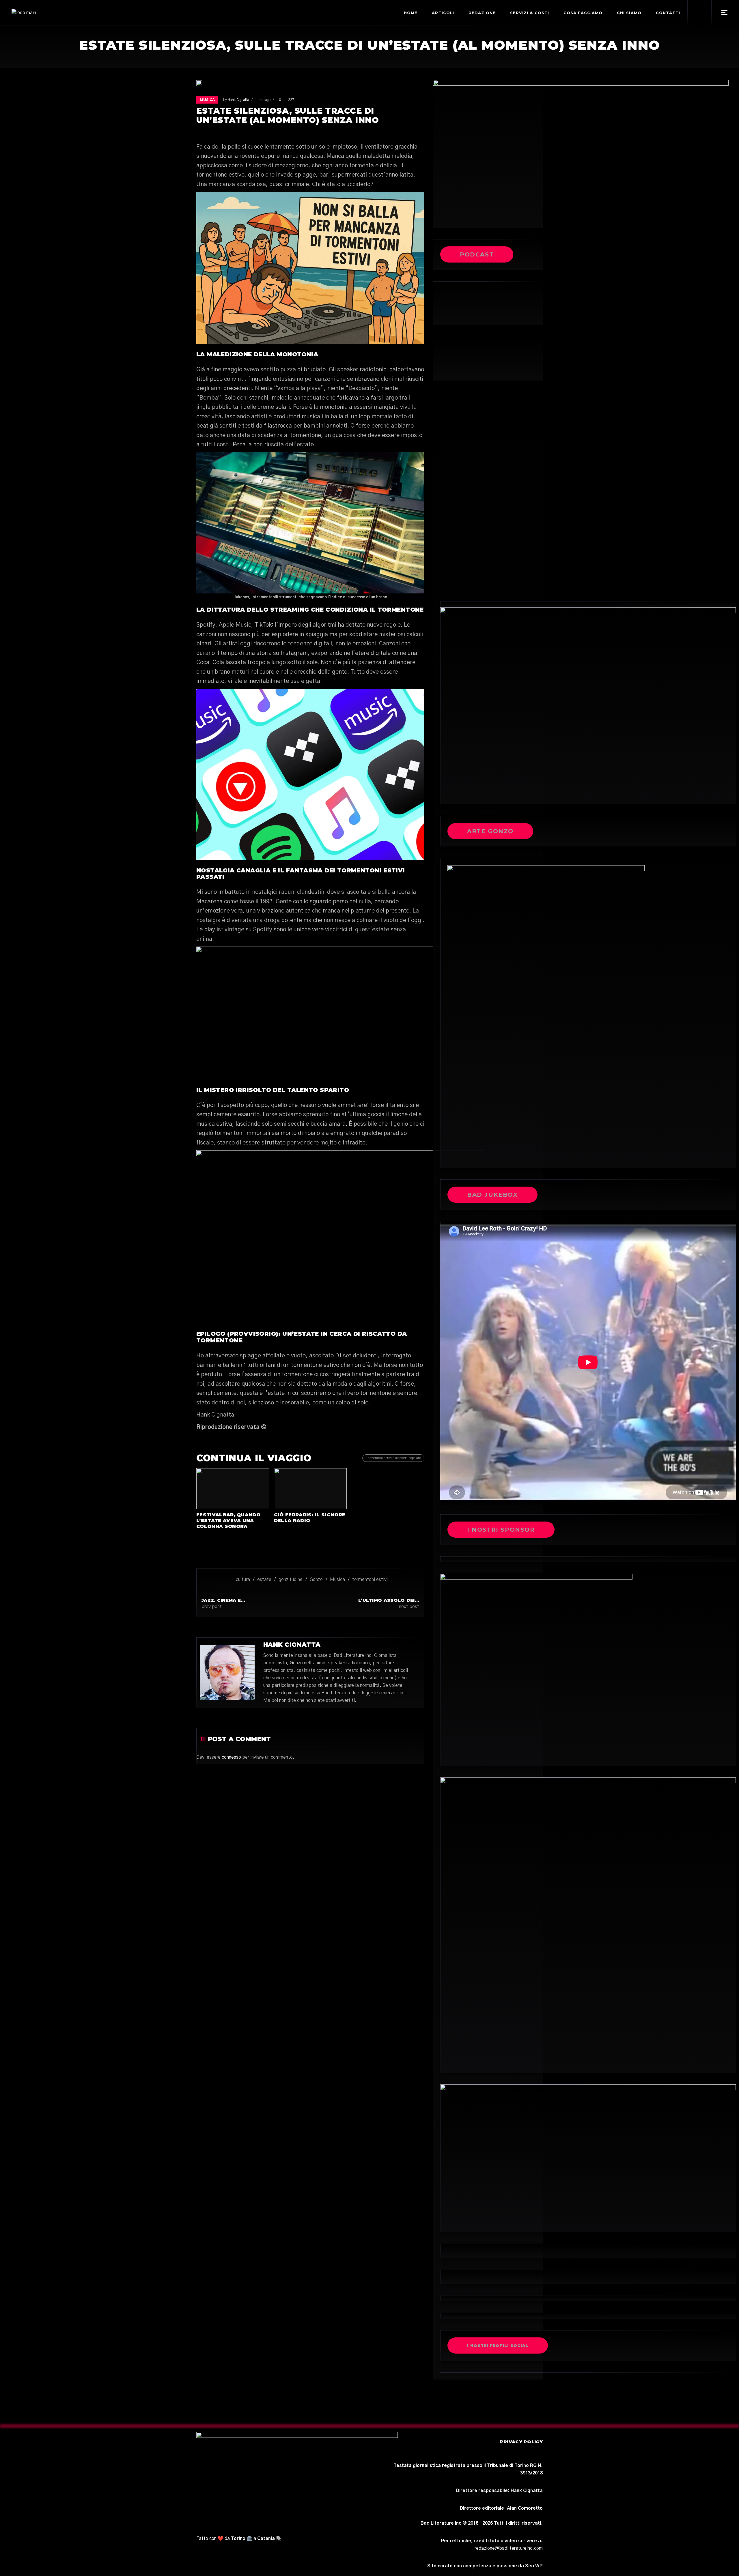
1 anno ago (262, 100)
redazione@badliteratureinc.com (509, 2548)
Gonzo (316, 1580)
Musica (207, 100)
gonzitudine (291, 1580)
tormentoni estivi (370, 1580)
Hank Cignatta (238, 100)
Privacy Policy (521, 2442)
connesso (231, 1757)
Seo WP (534, 2566)
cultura (243, 1580)
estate (264, 1580)
